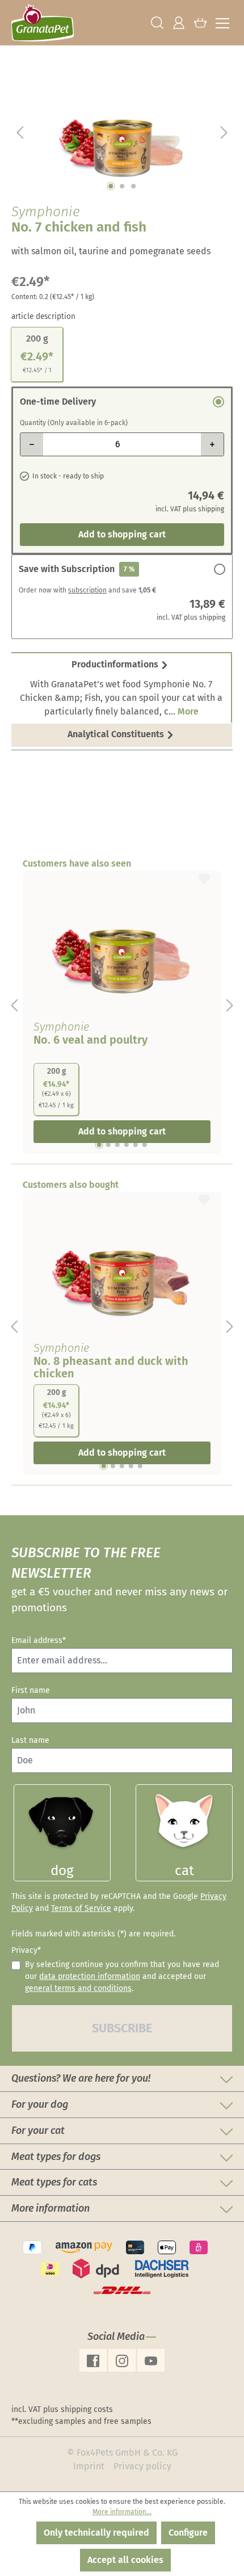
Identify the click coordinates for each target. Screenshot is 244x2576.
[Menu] (222, 23)
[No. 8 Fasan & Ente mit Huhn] (122, 1264)
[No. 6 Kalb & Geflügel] (122, 943)
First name (31, 1690)
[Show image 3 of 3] (133, 186)
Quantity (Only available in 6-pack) (74, 423)
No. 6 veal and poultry (91, 1040)
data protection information (90, 1976)
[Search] (157, 23)
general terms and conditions (78, 1988)
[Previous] (20, 132)
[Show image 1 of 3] (111, 186)
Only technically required (96, 2533)
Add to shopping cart (122, 534)
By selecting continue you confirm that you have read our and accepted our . (122, 1976)
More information (51, 2208)
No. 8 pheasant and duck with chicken (111, 1367)
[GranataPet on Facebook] (93, 2360)
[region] (122, 132)
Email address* (39, 1640)
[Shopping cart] (200, 23)
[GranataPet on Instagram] (122, 2360)
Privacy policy (142, 2466)
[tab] (122, 688)
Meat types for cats (54, 2182)
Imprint (89, 2466)
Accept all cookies (125, 2560)
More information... (122, 2512)
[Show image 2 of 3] (122, 186)
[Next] (224, 132)
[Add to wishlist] (204, 877)
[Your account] (179, 23)
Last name (30, 1740)
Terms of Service (81, 1908)
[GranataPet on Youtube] (151, 2360)
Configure (188, 2533)
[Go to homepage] (43, 23)
